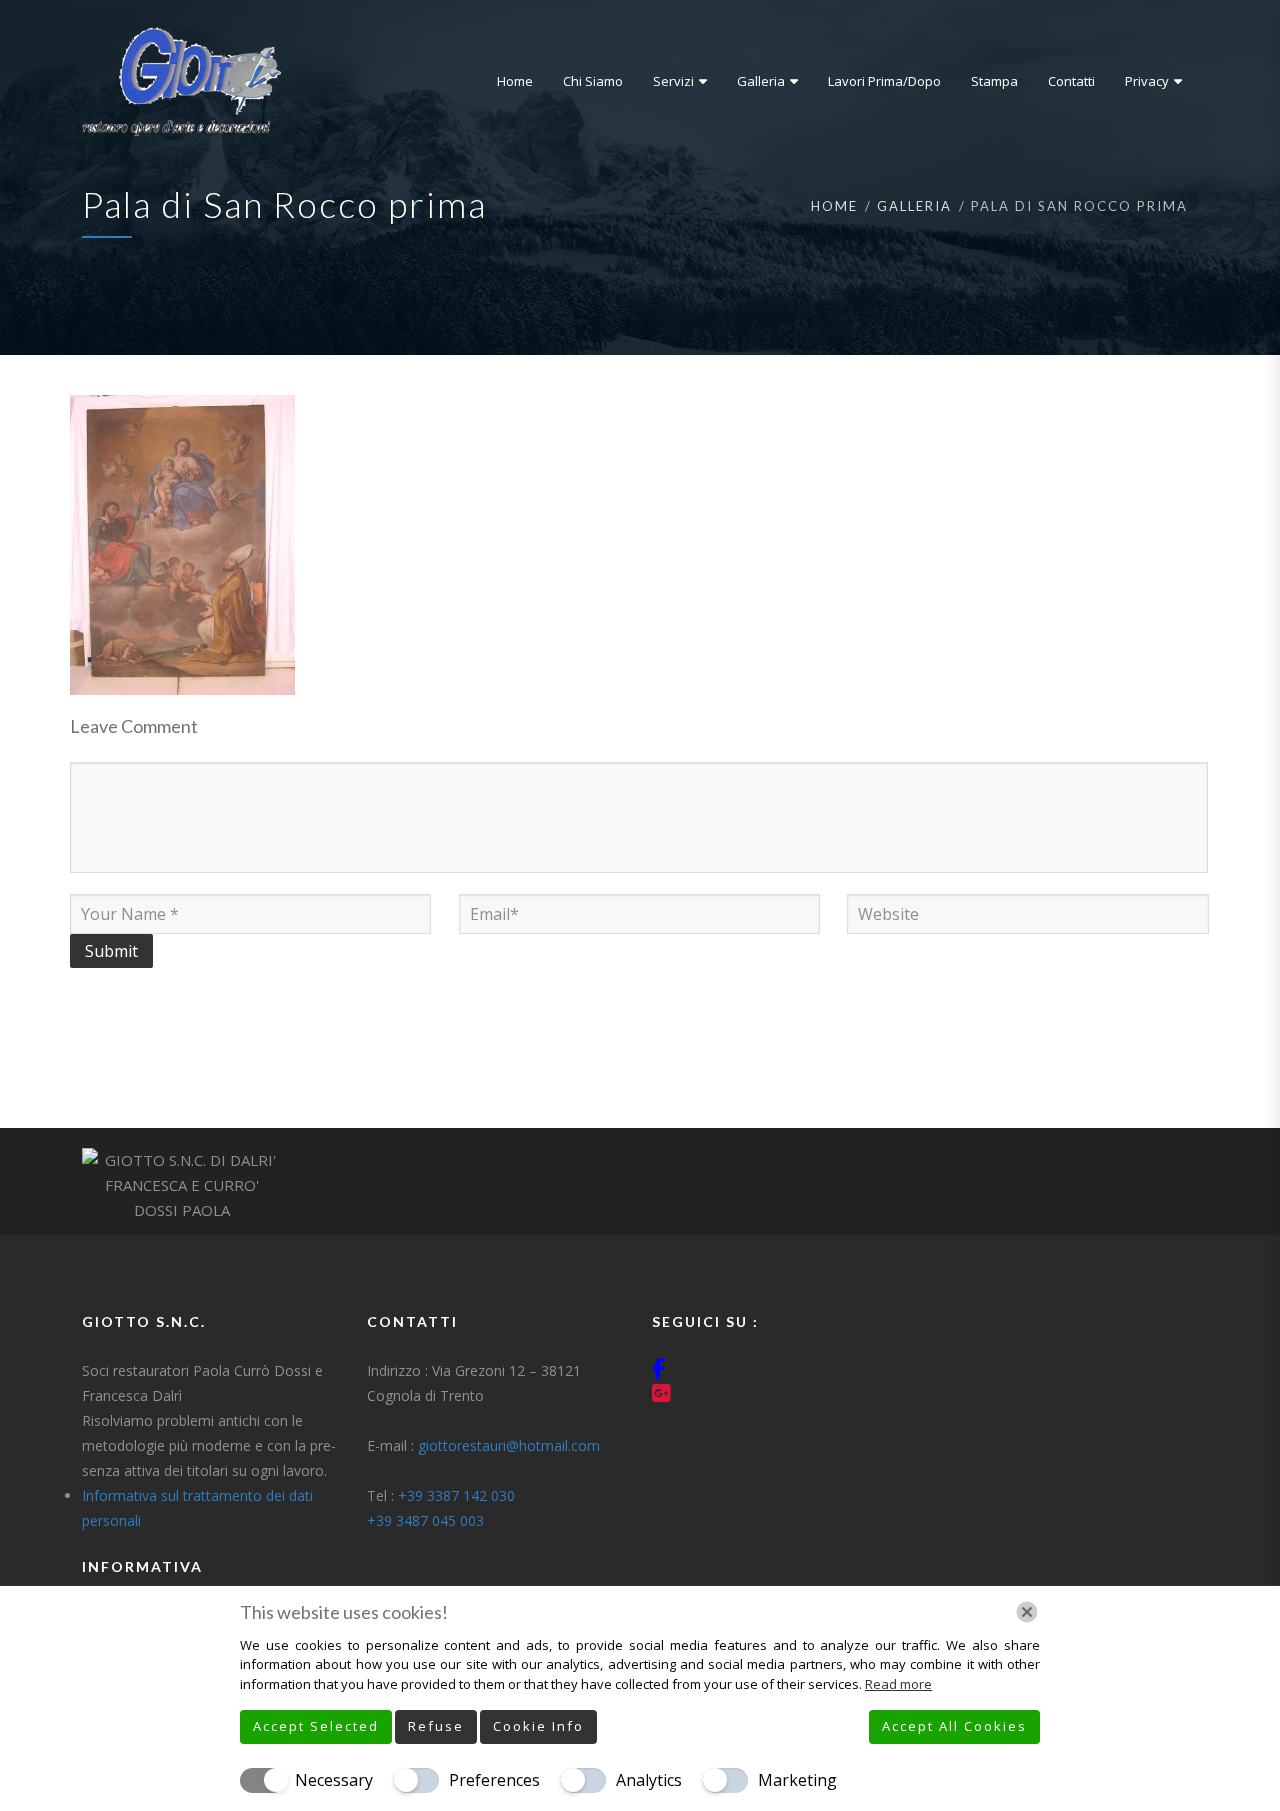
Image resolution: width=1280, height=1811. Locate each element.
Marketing (797, 1780)
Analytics (649, 1780)
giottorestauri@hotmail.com (509, 1445)
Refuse (436, 1726)
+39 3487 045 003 (425, 1520)
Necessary (334, 1780)
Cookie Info (538, 1726)
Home (834, 206)
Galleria (914, 206)
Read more (898, 1684)
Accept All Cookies (954, 1726)
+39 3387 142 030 (456, 1495)
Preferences (494, 1780)
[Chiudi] (1027, 1612)
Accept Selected (316, 1726)
